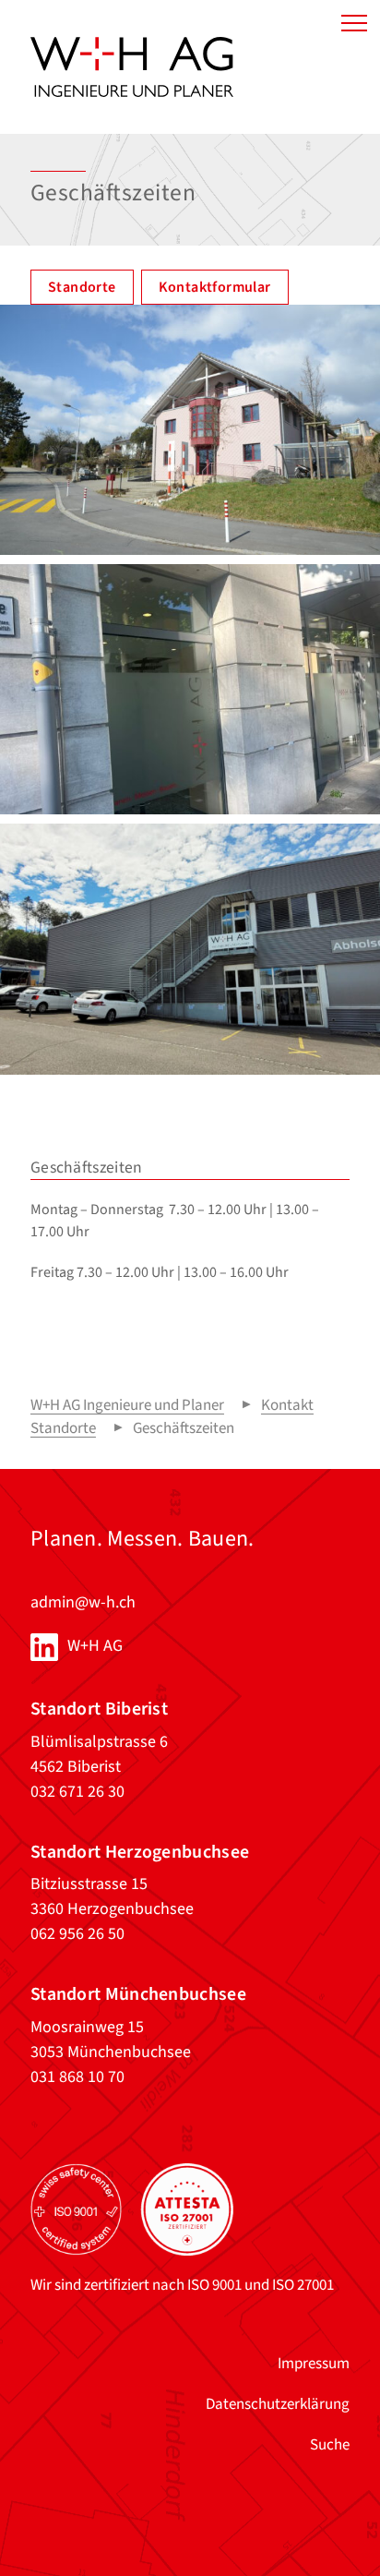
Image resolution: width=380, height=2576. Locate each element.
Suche (330, 2445)
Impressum (314, 2364)
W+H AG (95, 1646)
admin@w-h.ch (83, 1602)
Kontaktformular (215, 287)
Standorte (82, 287)
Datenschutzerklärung (278, 2404)
